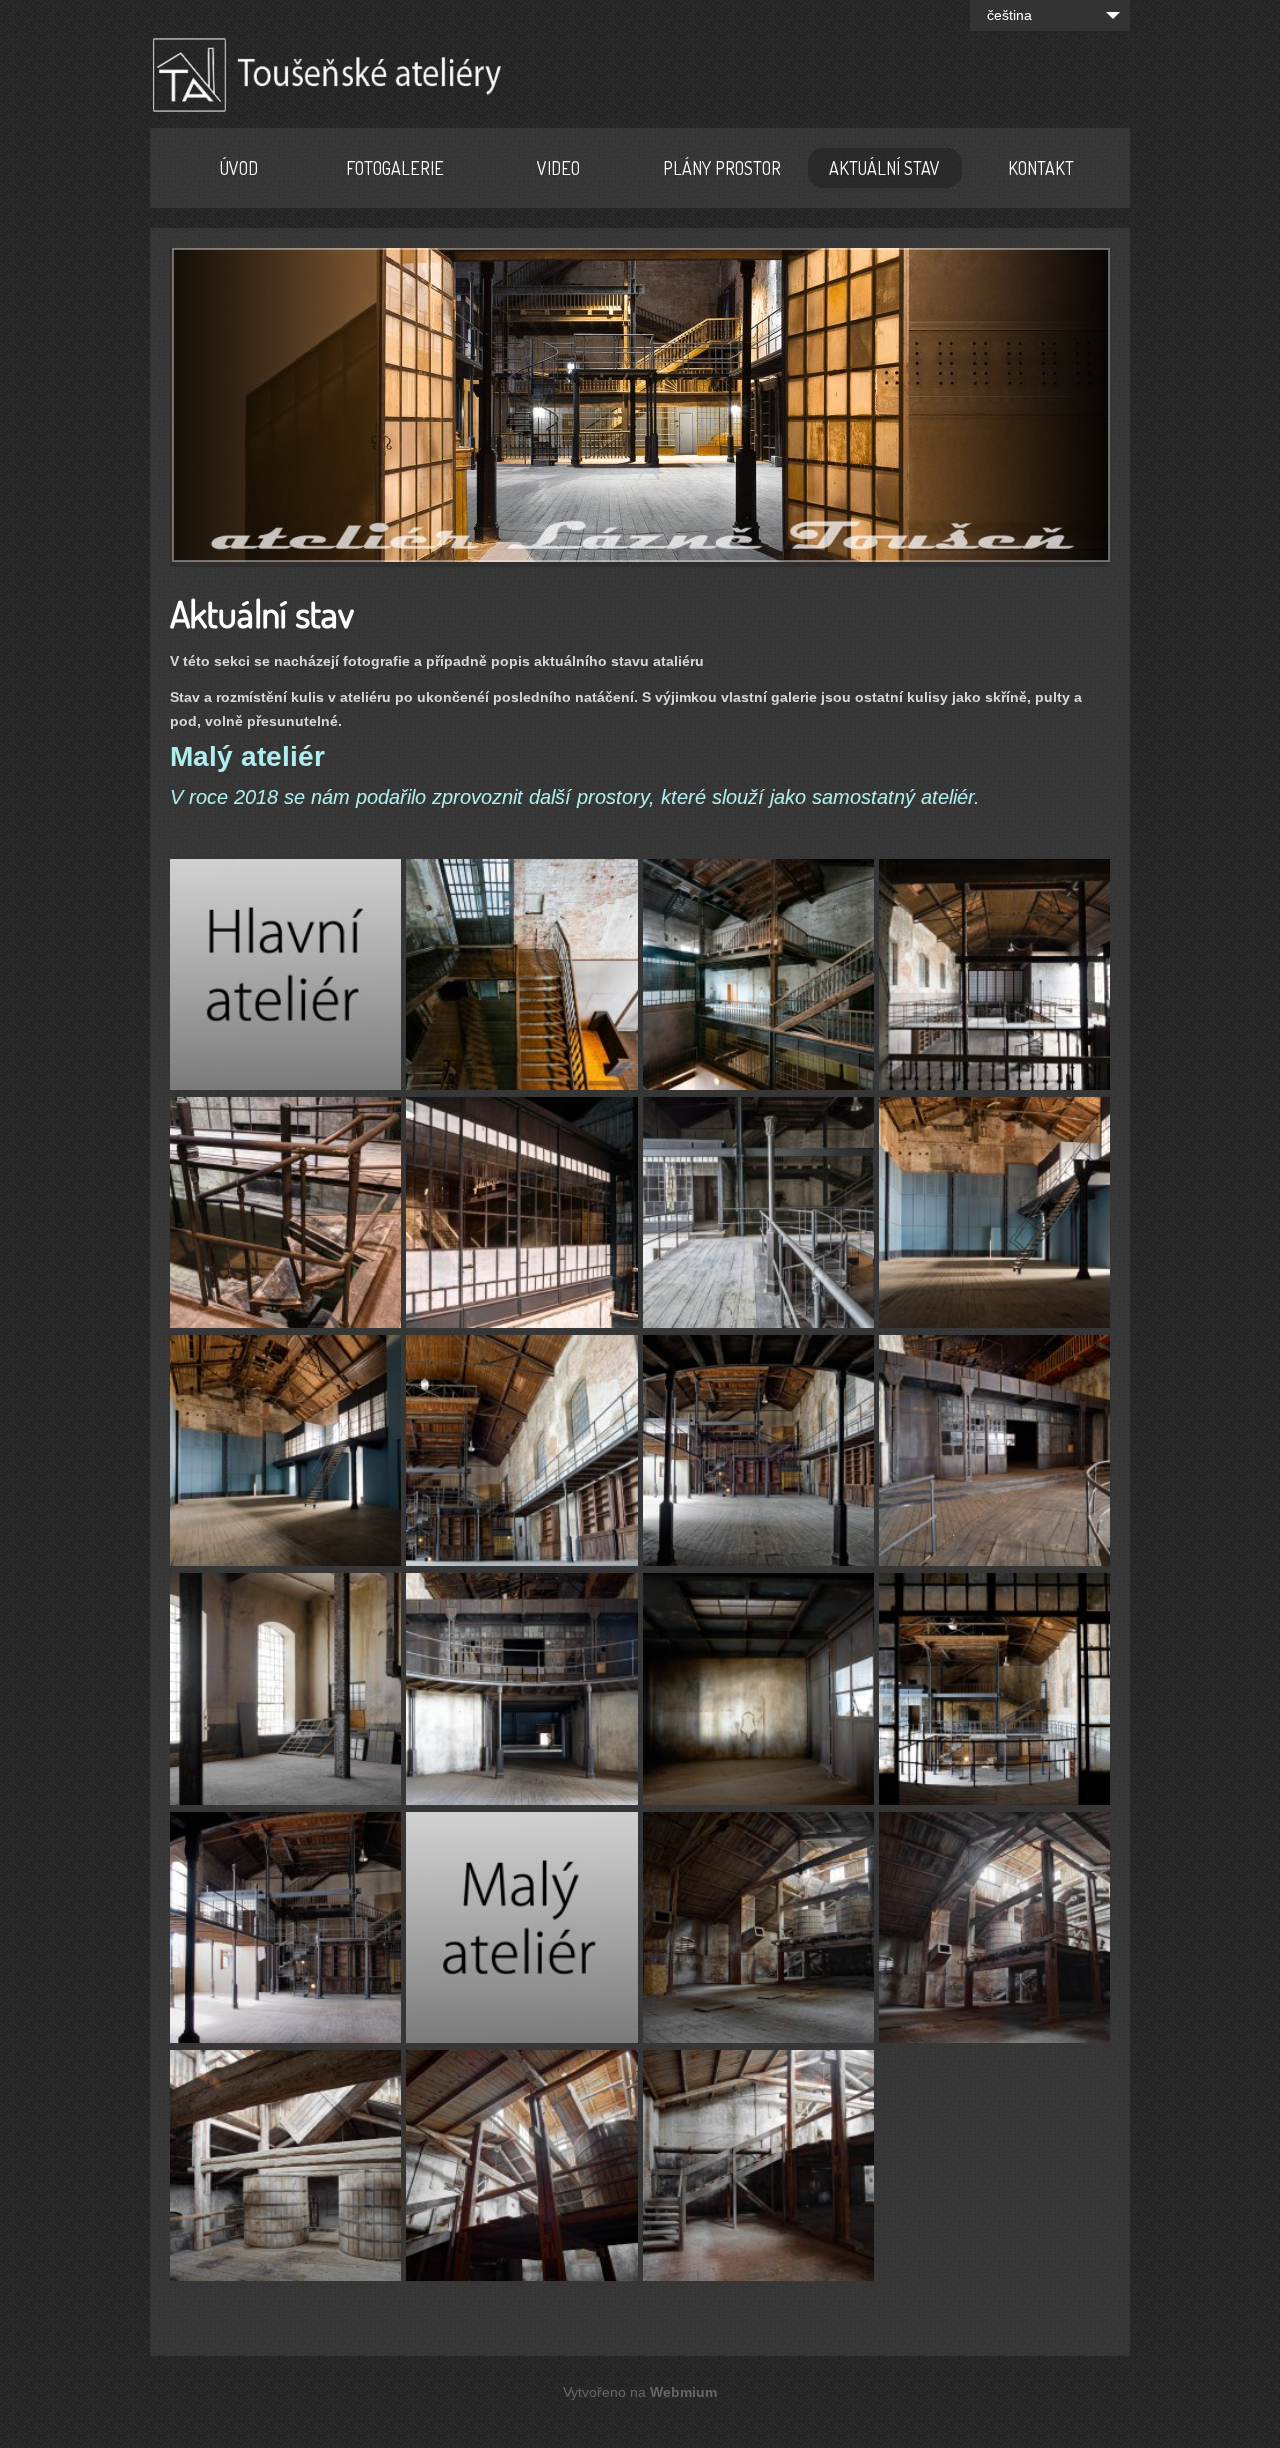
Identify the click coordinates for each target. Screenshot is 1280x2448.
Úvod (239, 168)
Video (558, 168)
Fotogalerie (395, 168)
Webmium (683, 2392)
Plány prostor (722, 168)
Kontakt (1041, 168)
